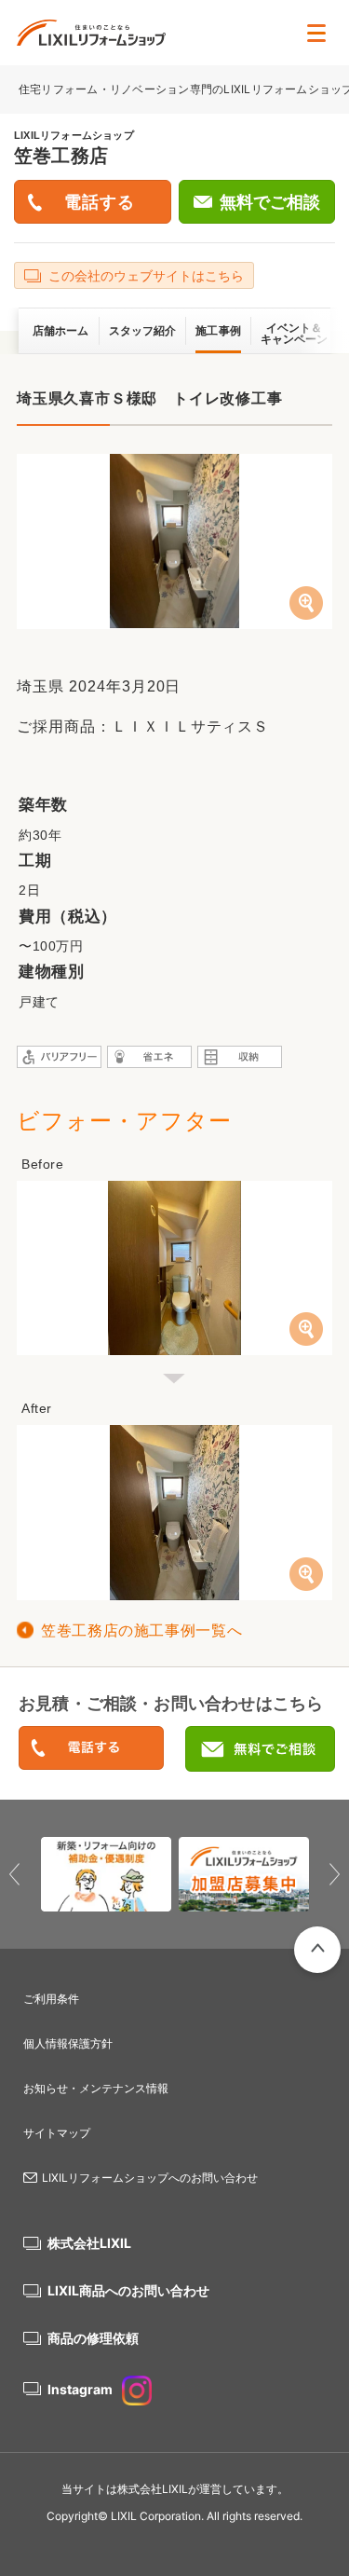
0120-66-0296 (91, 1749)
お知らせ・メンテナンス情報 (96, 2088)
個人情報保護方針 (68, 2043)
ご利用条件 (51, 1999)
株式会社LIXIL (89, 2243)
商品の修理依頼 (93, 2338)
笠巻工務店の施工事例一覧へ (141, 1631)
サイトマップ (57, 2133)
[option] (106, 1874)
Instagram (80, 2389)
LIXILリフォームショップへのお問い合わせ (150, 2178)
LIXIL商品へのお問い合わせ (128, 2290)
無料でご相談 (270, 202)
